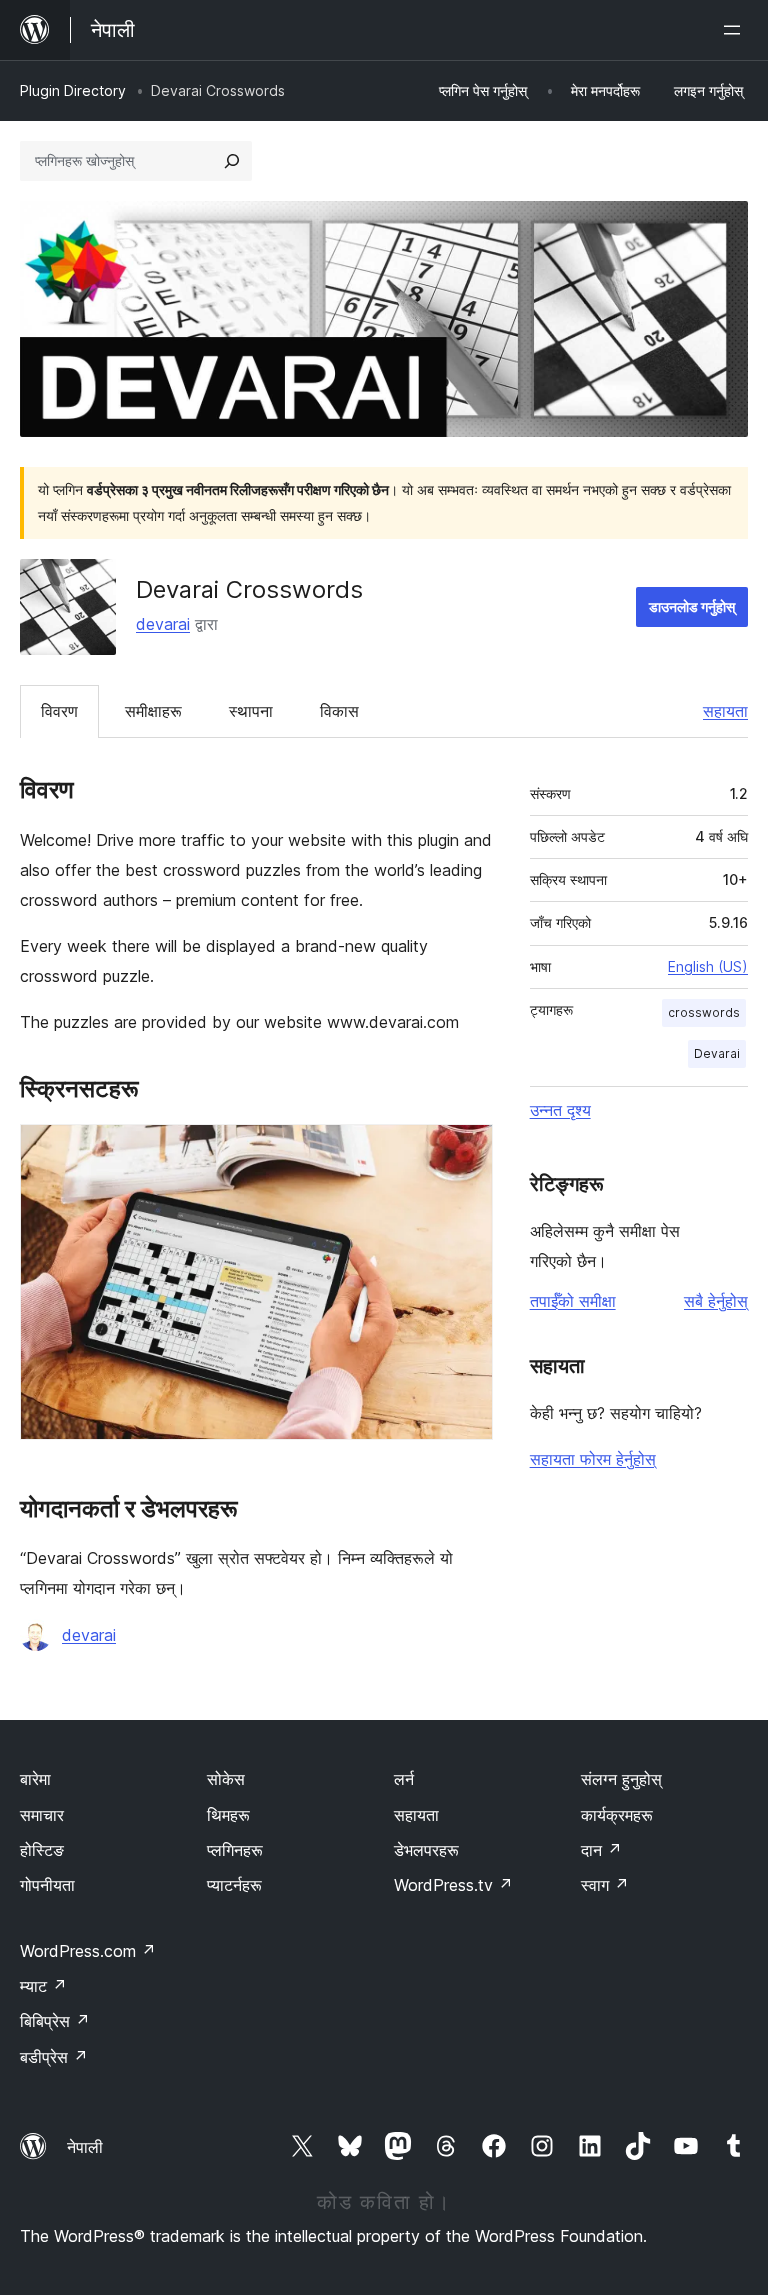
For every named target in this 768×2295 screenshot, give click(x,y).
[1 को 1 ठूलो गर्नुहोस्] (466, 1151)
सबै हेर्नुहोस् (716, 1301)
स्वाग (605, 1885)
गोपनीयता (47, 1885)
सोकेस (226, 1779)
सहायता (725, 711)
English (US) (708, 966)
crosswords (704, 1012)
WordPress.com (88, 1951)
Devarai (717, 1053)
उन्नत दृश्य (560, 1110)
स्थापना (251, 711)
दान (601, 1850)
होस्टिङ (42, 1850)
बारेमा (35, 1779)
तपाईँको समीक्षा (573, 1301)
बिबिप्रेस (55, 2021)
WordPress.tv (453, 1885)
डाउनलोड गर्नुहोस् (692, 606)
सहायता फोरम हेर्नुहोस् (593, 1459)
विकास (339, 711)
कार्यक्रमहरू (617, 1815)
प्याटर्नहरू (234, 1885)
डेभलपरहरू (426, 1850)
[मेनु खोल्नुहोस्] (736, 30)
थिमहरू (228, 1815)
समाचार (42, 1815)
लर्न (404, 1779)
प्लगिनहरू (235, 1850)
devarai (163, 624)
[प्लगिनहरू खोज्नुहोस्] (232, 161)
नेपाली (85, 2147)
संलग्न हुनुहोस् (621, 1779)
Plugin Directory (73, 90)
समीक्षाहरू (153, 711)
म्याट (43, 1986)
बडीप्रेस (54, 2057)
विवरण (59, 711)
